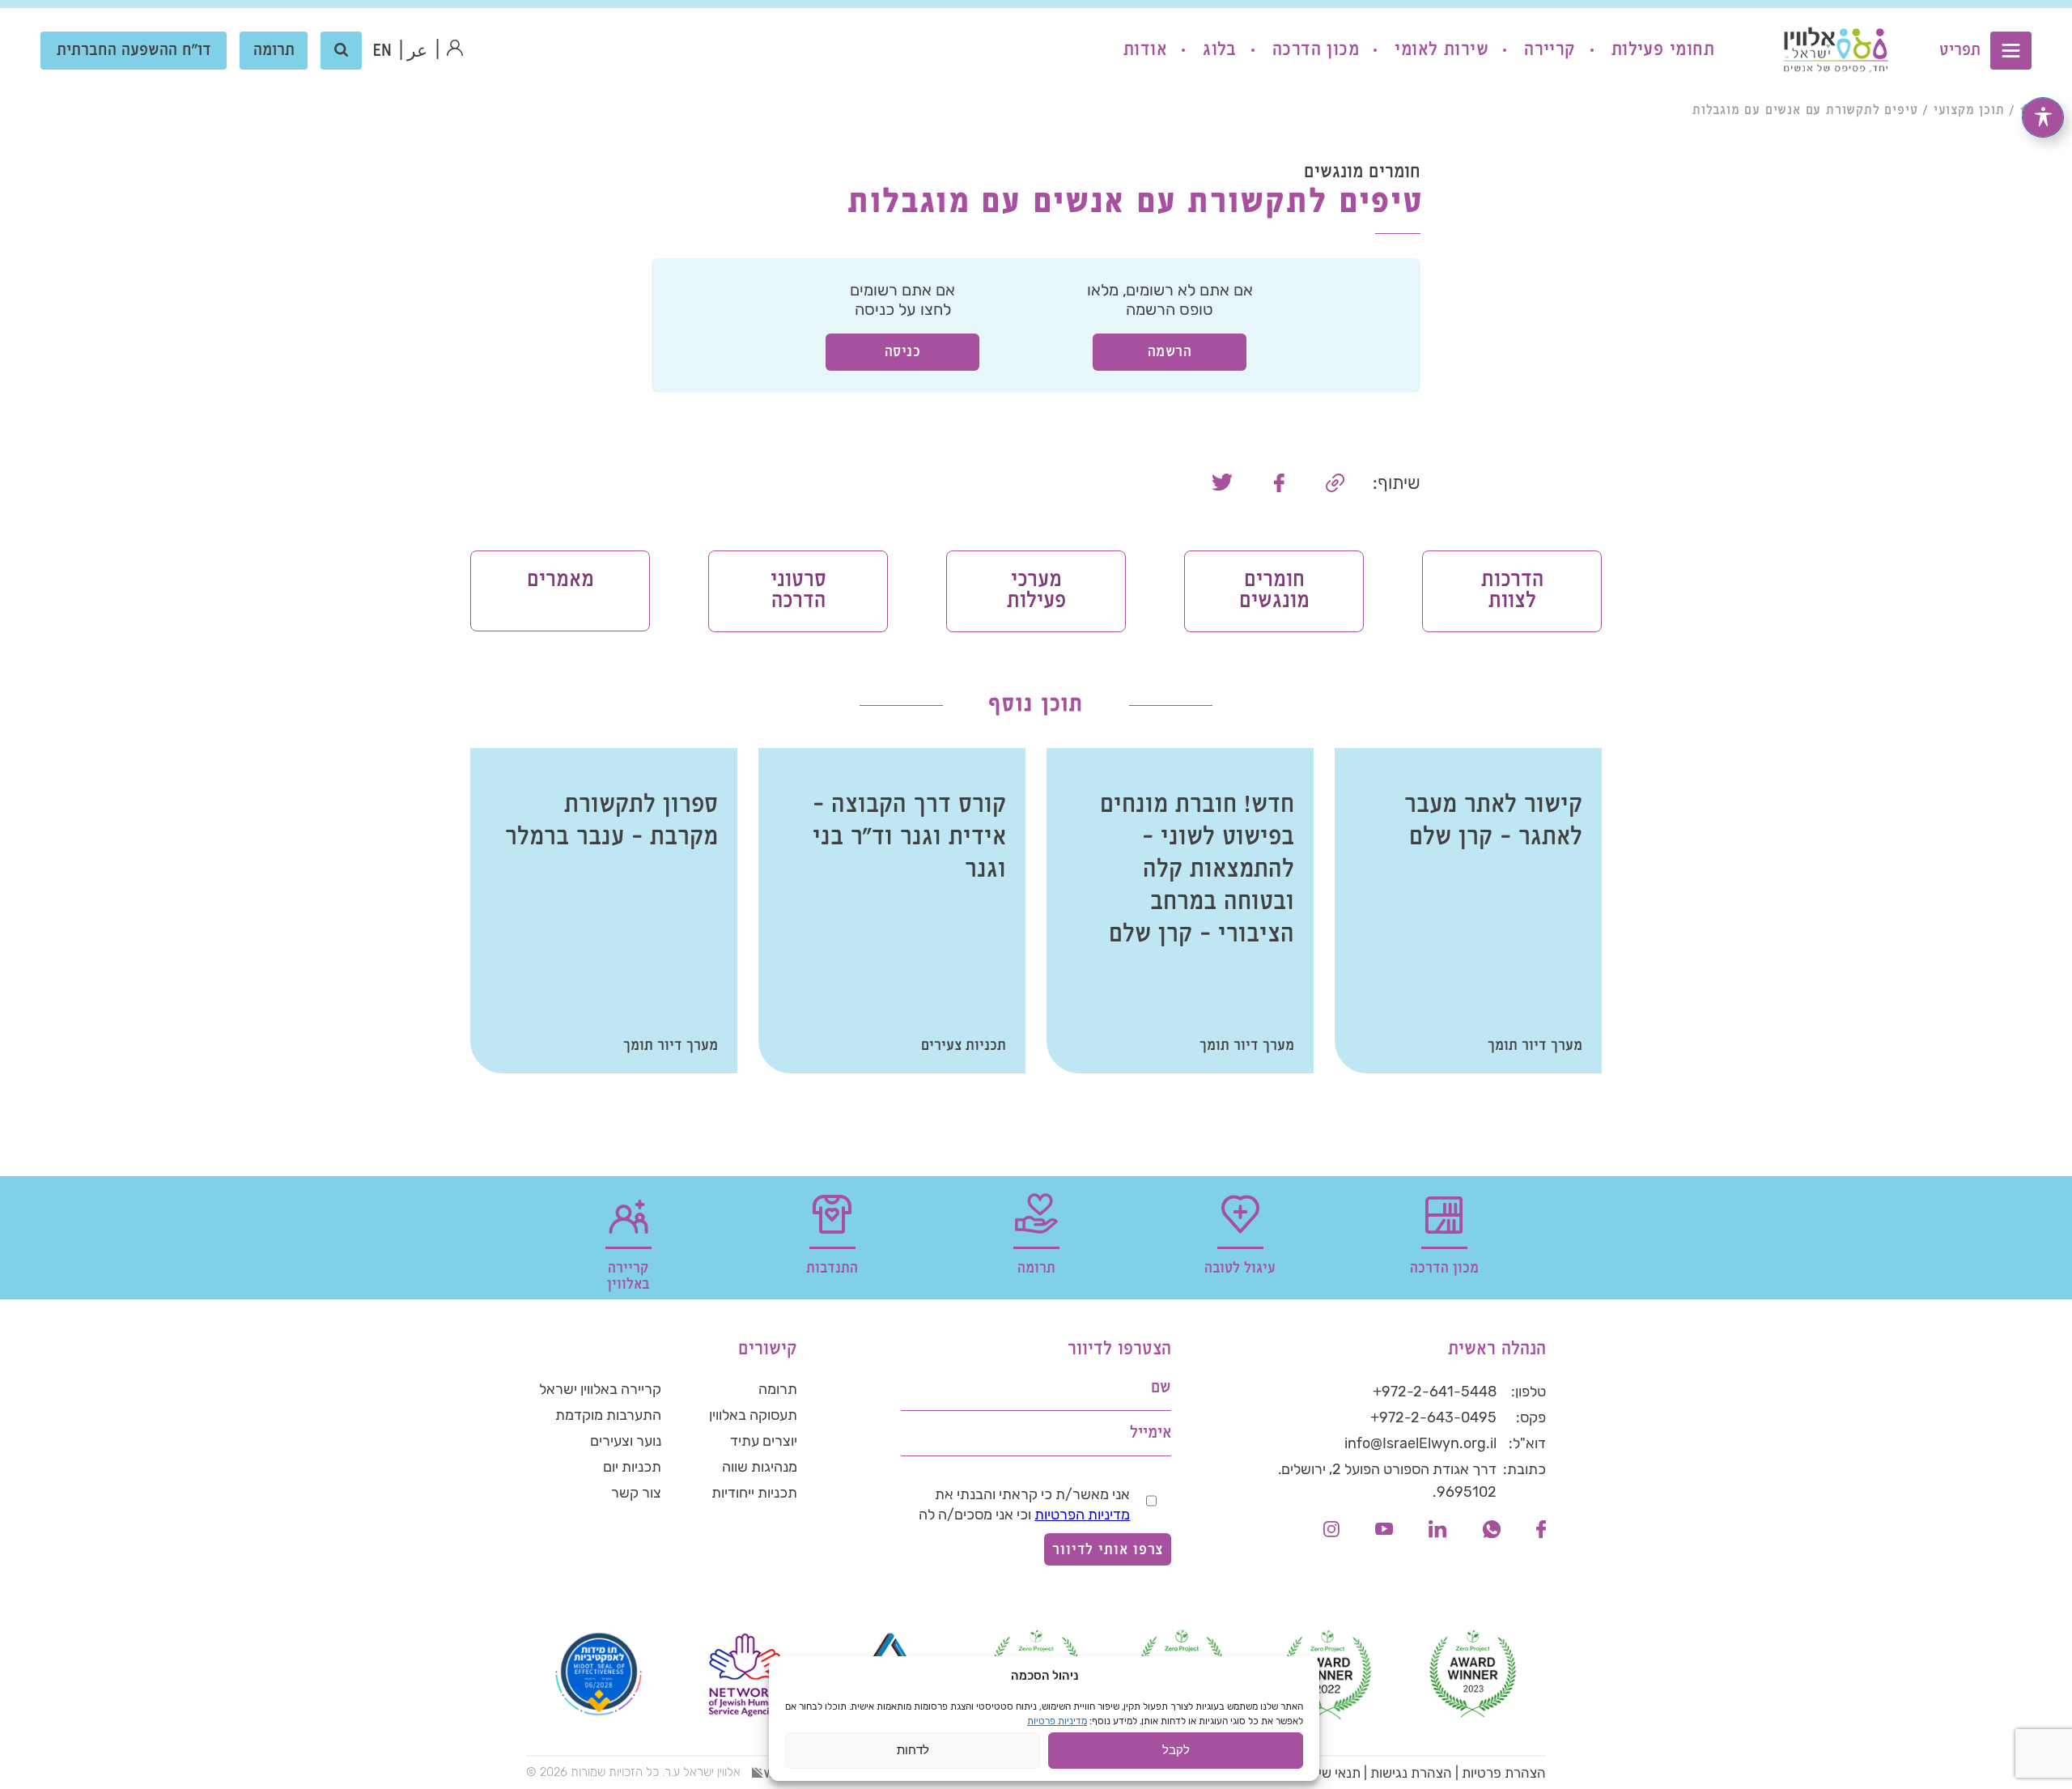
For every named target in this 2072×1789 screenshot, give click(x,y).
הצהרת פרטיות (1504, 1773)
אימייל (1151, 1433)
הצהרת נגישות (1411, 1773)
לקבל (1176, 1751)
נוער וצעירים (626, 1441)
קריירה (1550, 50)
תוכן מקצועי (1969, 110)
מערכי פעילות (1036, 591)
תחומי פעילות (1663, 50)
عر (417, 51)
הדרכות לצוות (1512, 591)
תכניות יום (632, 1467)
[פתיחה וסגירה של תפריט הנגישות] (2043, 117)
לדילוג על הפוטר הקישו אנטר (1462, 1311)
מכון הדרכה (1316, 50)
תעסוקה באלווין (753, 1415)
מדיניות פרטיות (1057, 1721)
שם (1161, 1388)
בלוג (1220, 50)
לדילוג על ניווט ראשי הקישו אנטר (1935, 13)
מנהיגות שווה (760, 1467)
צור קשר (636, 1493)
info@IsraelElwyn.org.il (1420, 1443)
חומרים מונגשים (1274, 591)
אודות (1145, 50)
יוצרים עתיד (764, 1441)
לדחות (913, 1751)
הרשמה (1170, 352)
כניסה (903, 352)
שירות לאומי (1441, 50)
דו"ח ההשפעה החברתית (134, 51)
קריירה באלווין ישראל (600, 1389)
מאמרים (560, 580)
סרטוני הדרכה (798, 591)
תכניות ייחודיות (754, 1493)
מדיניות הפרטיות (1082, 1515)
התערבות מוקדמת (608, 1415)
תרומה (274, 51)
